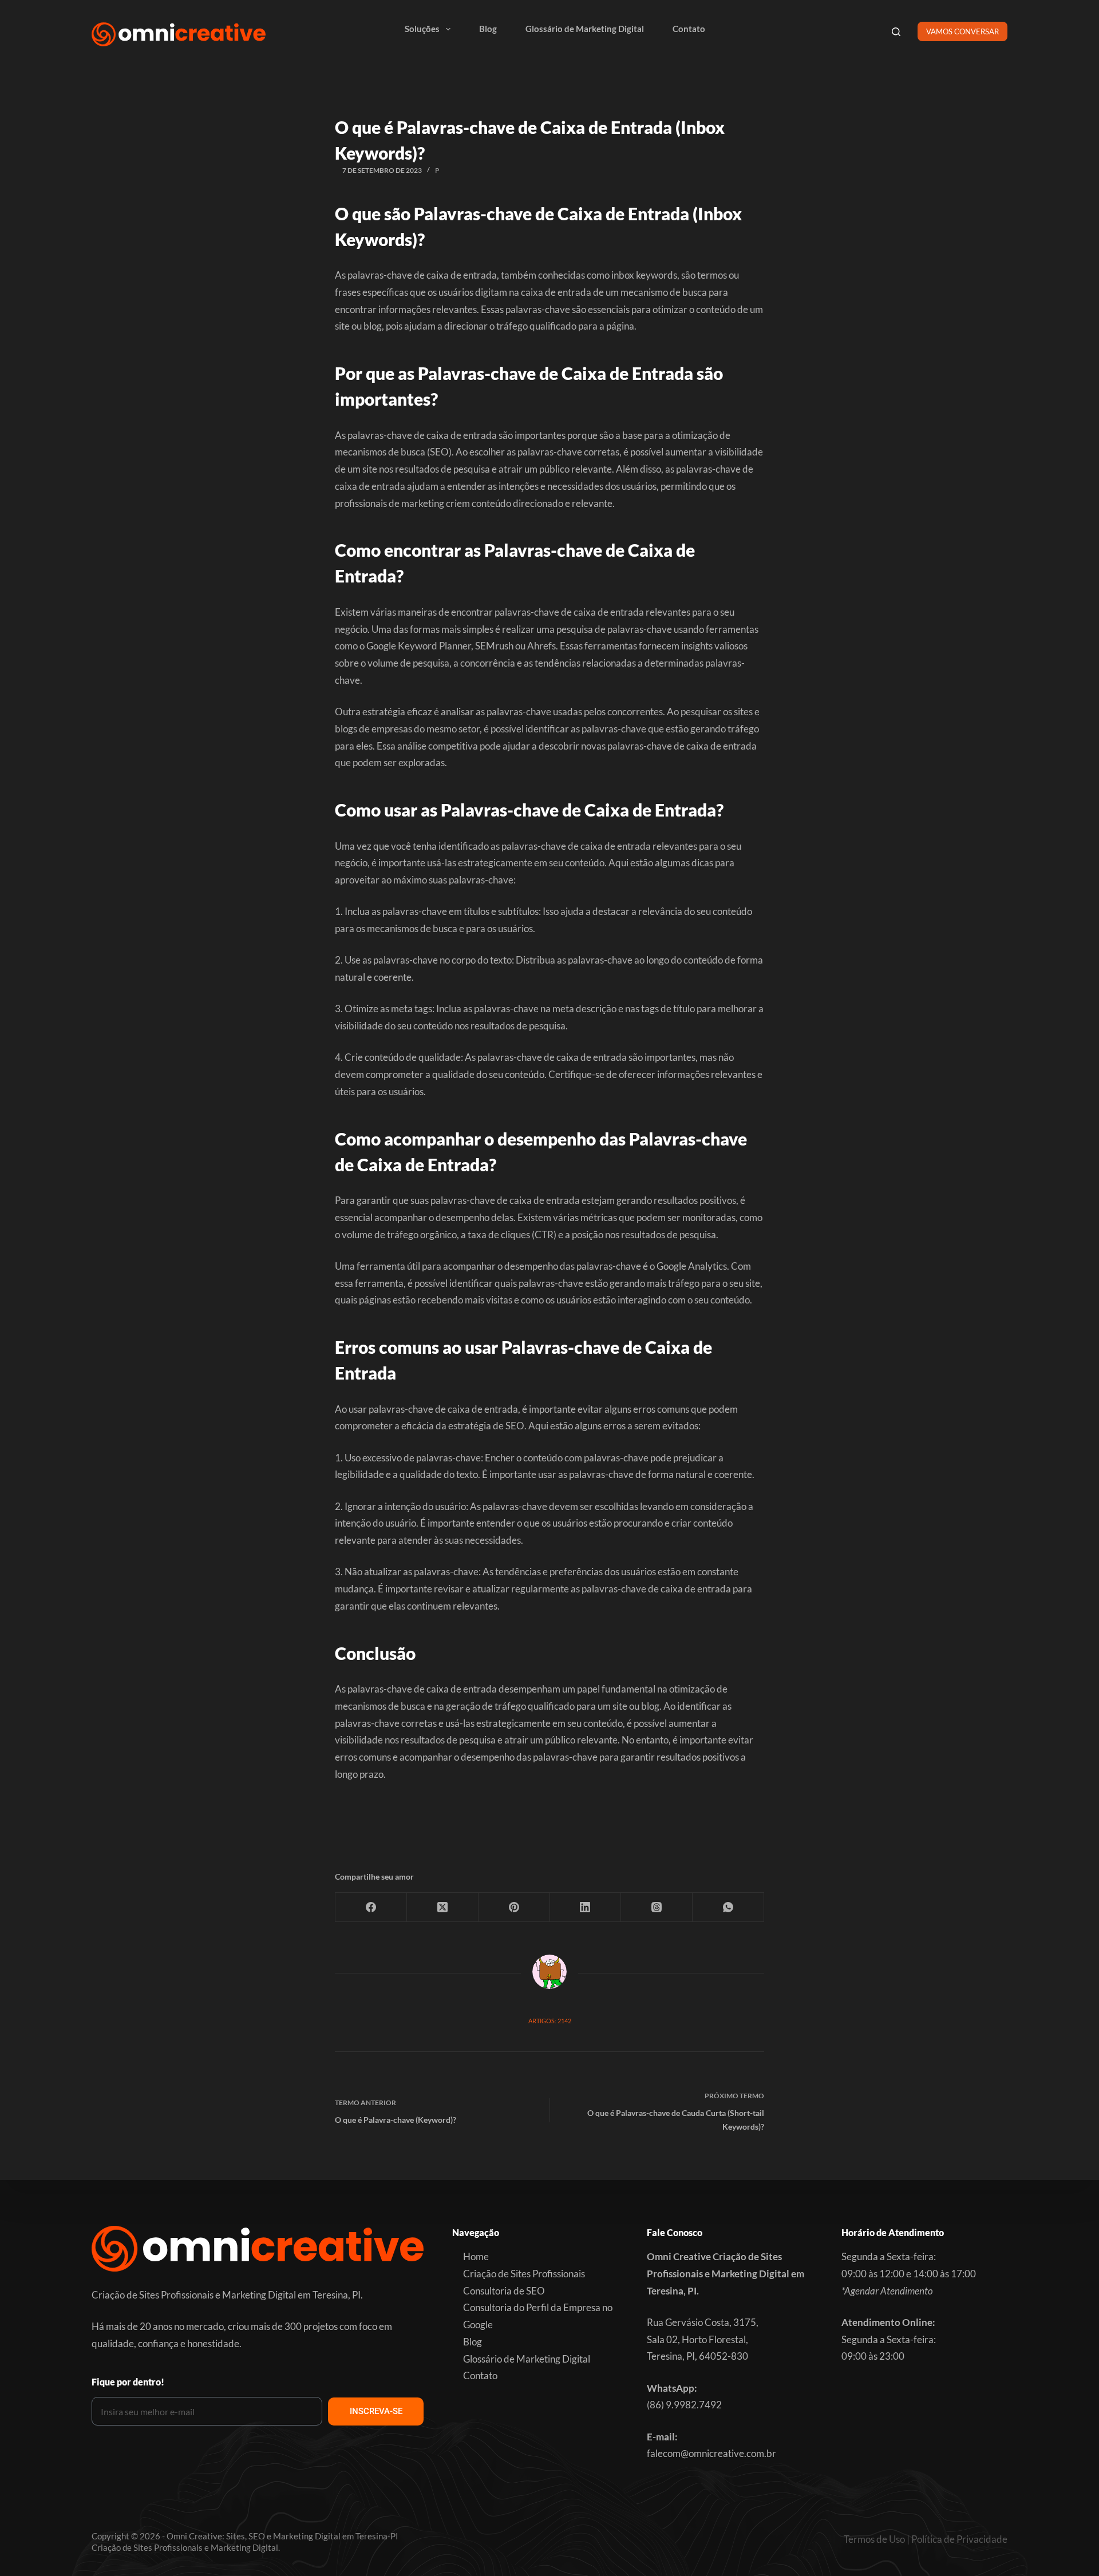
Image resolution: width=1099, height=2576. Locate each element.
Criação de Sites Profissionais (524, 2274)
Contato (689, 29)
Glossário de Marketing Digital (585, 29)
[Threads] (657, 1907)
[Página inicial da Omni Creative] (179, 34)
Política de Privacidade (959, 2539)
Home (476, 2256)
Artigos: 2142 (550, 2021)
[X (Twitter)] (443, 1907)
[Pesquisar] (896, 32)
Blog (488, 29)
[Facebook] (371, 1907)
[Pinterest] (514, 1907)
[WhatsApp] (728, 1907)
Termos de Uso (874, 2539)
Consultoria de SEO (504, 2291)
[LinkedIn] (586, 1907)
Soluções (422, 29)
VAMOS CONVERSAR (962, 31)
